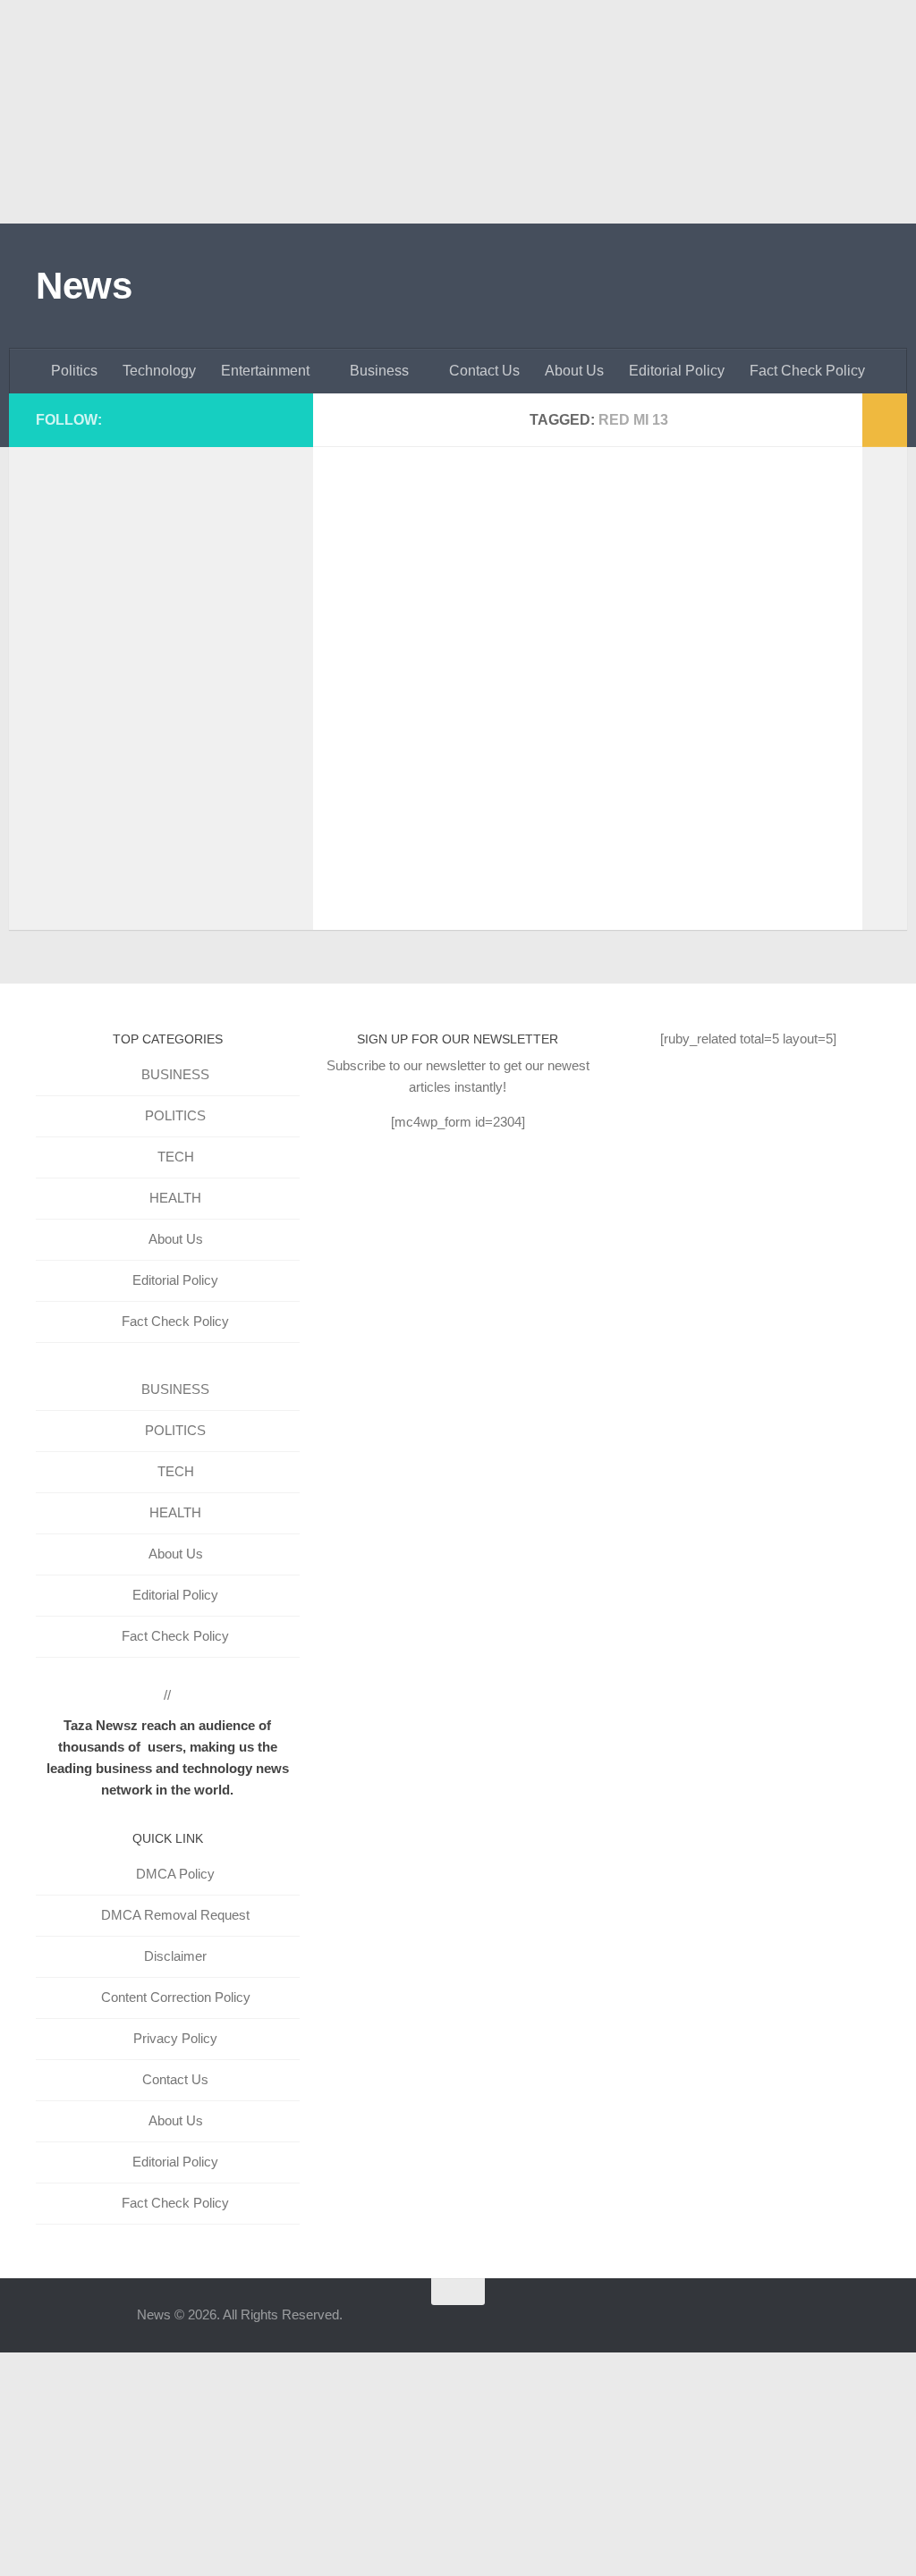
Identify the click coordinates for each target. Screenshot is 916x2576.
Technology (159, 371)
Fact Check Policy (807, 371)
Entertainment (265, 371)
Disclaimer (175, 1956)
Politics (74, 371)
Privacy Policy (175, 2038)
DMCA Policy (175, 1874)
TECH (176, 1157)
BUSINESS (175, 1074)
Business (379, 371)
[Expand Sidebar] (885, 420)
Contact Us (484, 371)
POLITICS (175, 1115)
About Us (574, 371)
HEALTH (175, 1198)
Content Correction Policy (176, 1997)
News (84, 286)
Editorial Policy (677, 371)
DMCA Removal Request (175, 1915)
